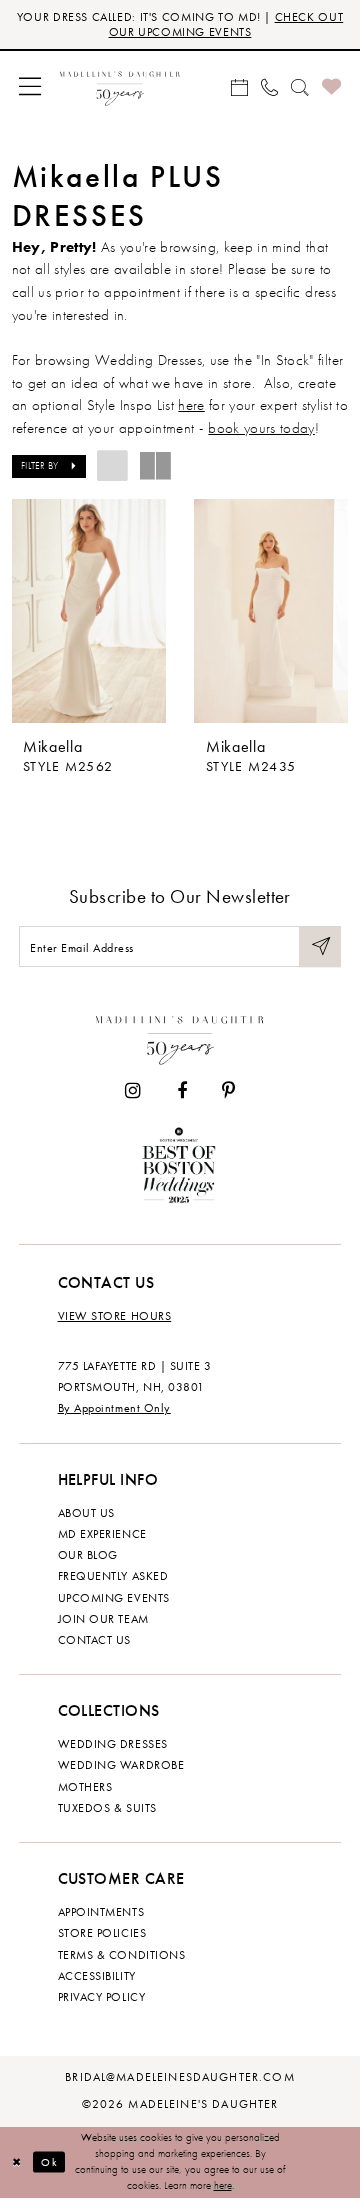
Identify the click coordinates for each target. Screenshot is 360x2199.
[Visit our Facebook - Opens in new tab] (182, 1091)
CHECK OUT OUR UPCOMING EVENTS (226, 24)
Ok (49, 2162)
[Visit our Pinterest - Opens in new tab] (228, 1091)
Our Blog (88, 1555)
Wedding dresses (113, 1744)
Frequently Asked (113, 1576)
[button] (29, 86)
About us (86, 1513)
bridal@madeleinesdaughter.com (179, 2077)
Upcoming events (114, 1598)
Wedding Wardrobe (121, 1765)
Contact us (94, 1640)
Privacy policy (102, 1997)
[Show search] (300, 86)
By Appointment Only (114, 1408)
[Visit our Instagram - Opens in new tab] (133, 1091)
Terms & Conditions (122, 1955)
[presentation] (89, 611)
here (191, 405)
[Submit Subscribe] (319, 946)
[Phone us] (269, 86)
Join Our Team (103, 1619)
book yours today (261, 428)
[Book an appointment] (239, 86)
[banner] (120, 86)
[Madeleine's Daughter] (180, 1036)
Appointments (101, 1912)
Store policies (102, 1933)
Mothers (85, 1787)
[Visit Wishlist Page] (331, 86)
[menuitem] (29, 86)
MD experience (102, 1534)
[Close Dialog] (17, 2162)
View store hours (115, 1316)
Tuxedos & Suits (107, 1808)
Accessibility (97, 1976)
